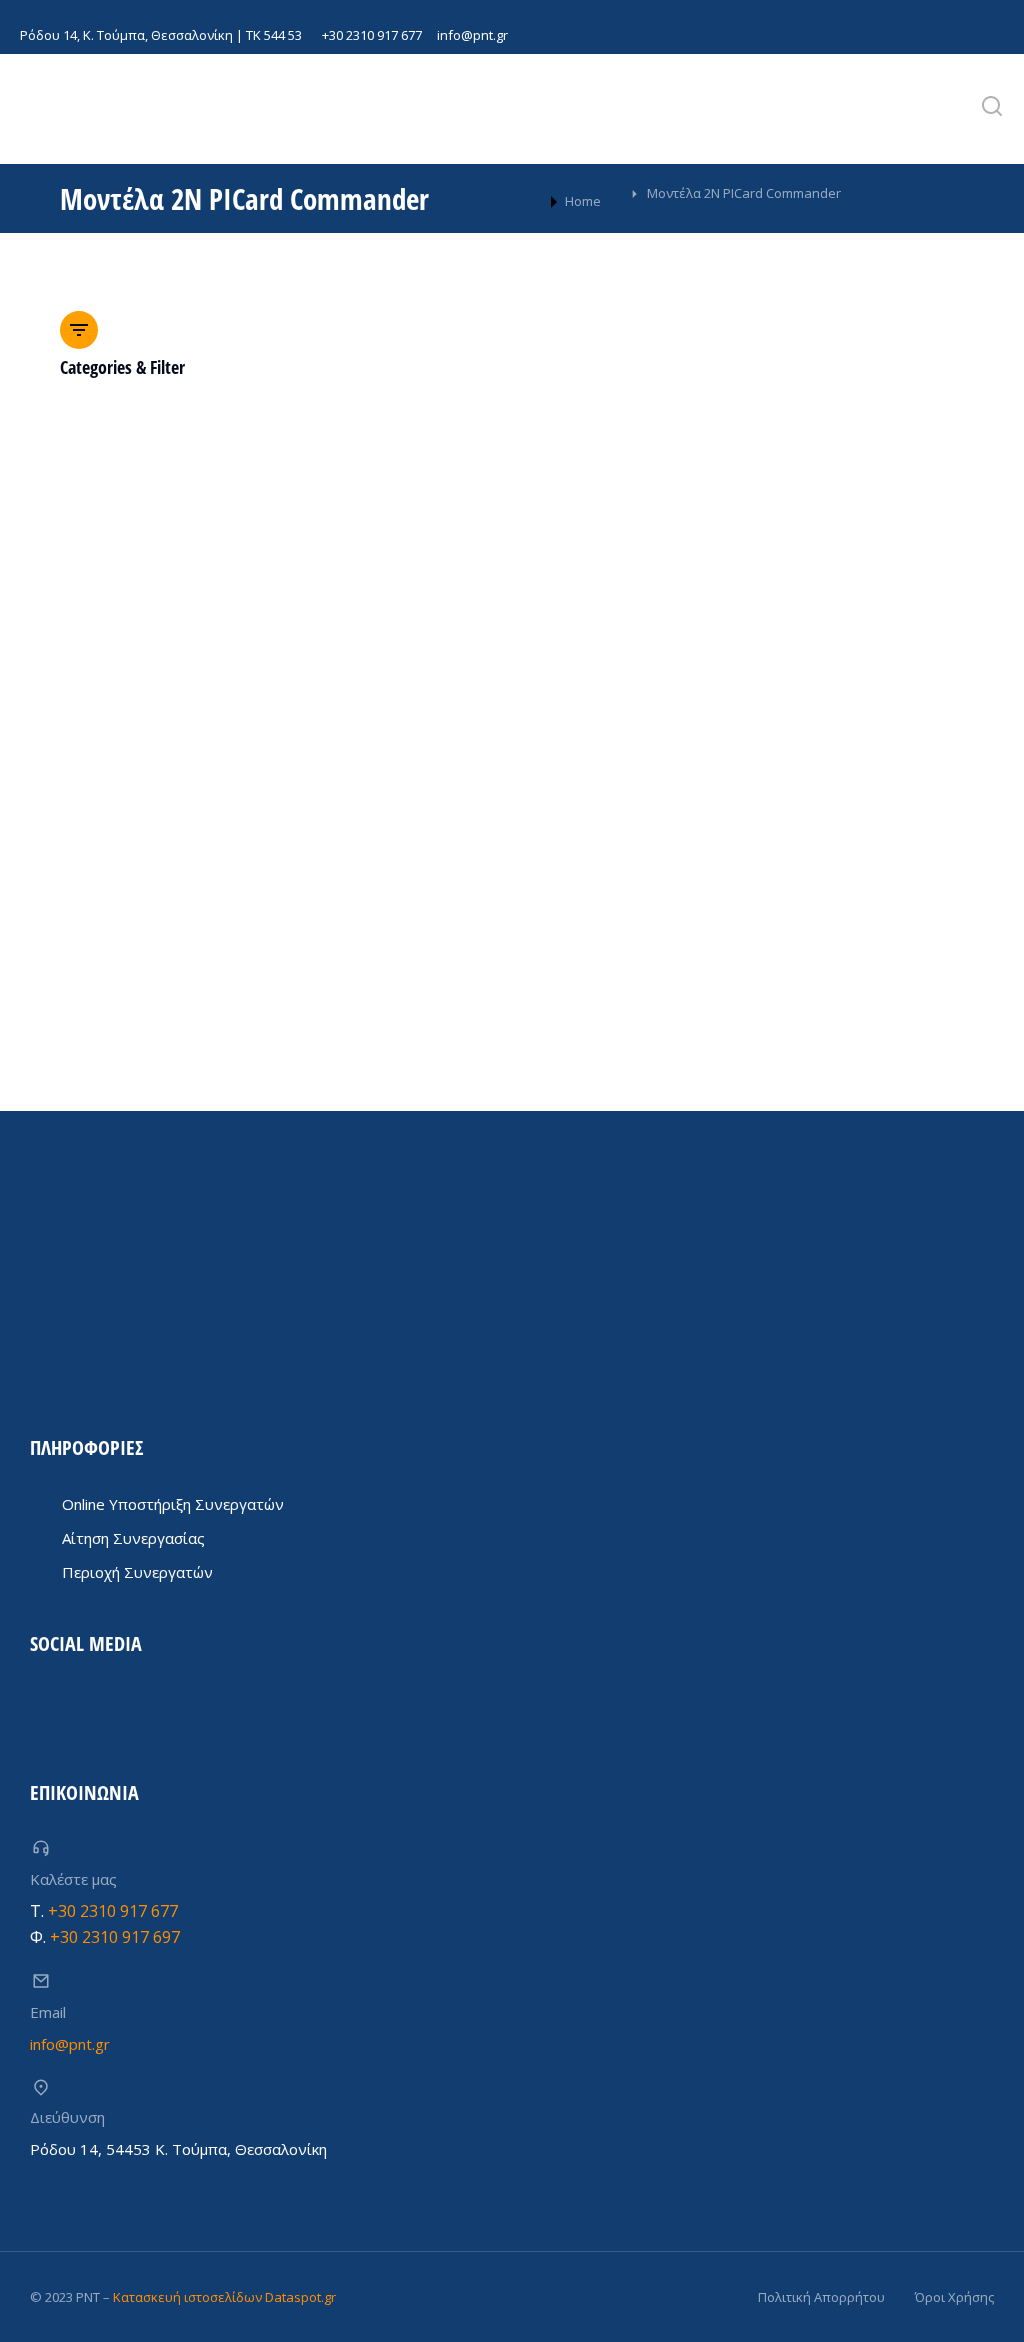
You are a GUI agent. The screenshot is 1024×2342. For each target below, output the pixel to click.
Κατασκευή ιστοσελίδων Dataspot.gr (224, 2297)
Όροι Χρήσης (954, 2297)
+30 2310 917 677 (372, 35)
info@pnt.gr (472, 35)
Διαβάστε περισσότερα (134, 923)
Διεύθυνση (67, 2117)
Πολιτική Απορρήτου (821, 2297)
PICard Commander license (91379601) (210, 844)
